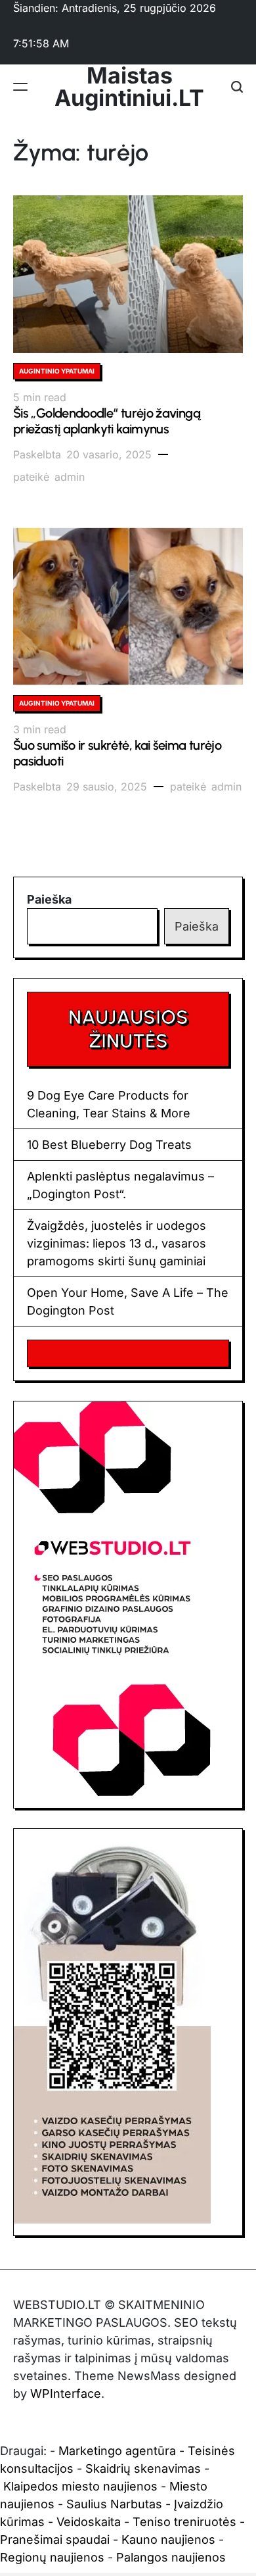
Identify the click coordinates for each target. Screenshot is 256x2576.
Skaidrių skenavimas (143, 2468)
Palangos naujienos (171, 2557)
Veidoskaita (89, 2522)
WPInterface (66, 2394)
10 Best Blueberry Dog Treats (109, 1145)
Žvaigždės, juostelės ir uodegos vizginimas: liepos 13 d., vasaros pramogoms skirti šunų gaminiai (117, 1243)
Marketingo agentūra (117, 2451)
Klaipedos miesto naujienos (80, 2486)
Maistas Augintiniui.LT (129, 87)
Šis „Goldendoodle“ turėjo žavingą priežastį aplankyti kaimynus (107, 421)
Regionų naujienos (52, 2557)
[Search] (237, 87)
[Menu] (20, 87)
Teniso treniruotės (184, 2522)
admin (70, 477)
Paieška (49, 899)
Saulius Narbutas (114, 2504)
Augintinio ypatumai (57, 371)
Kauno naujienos (168, 2540)
